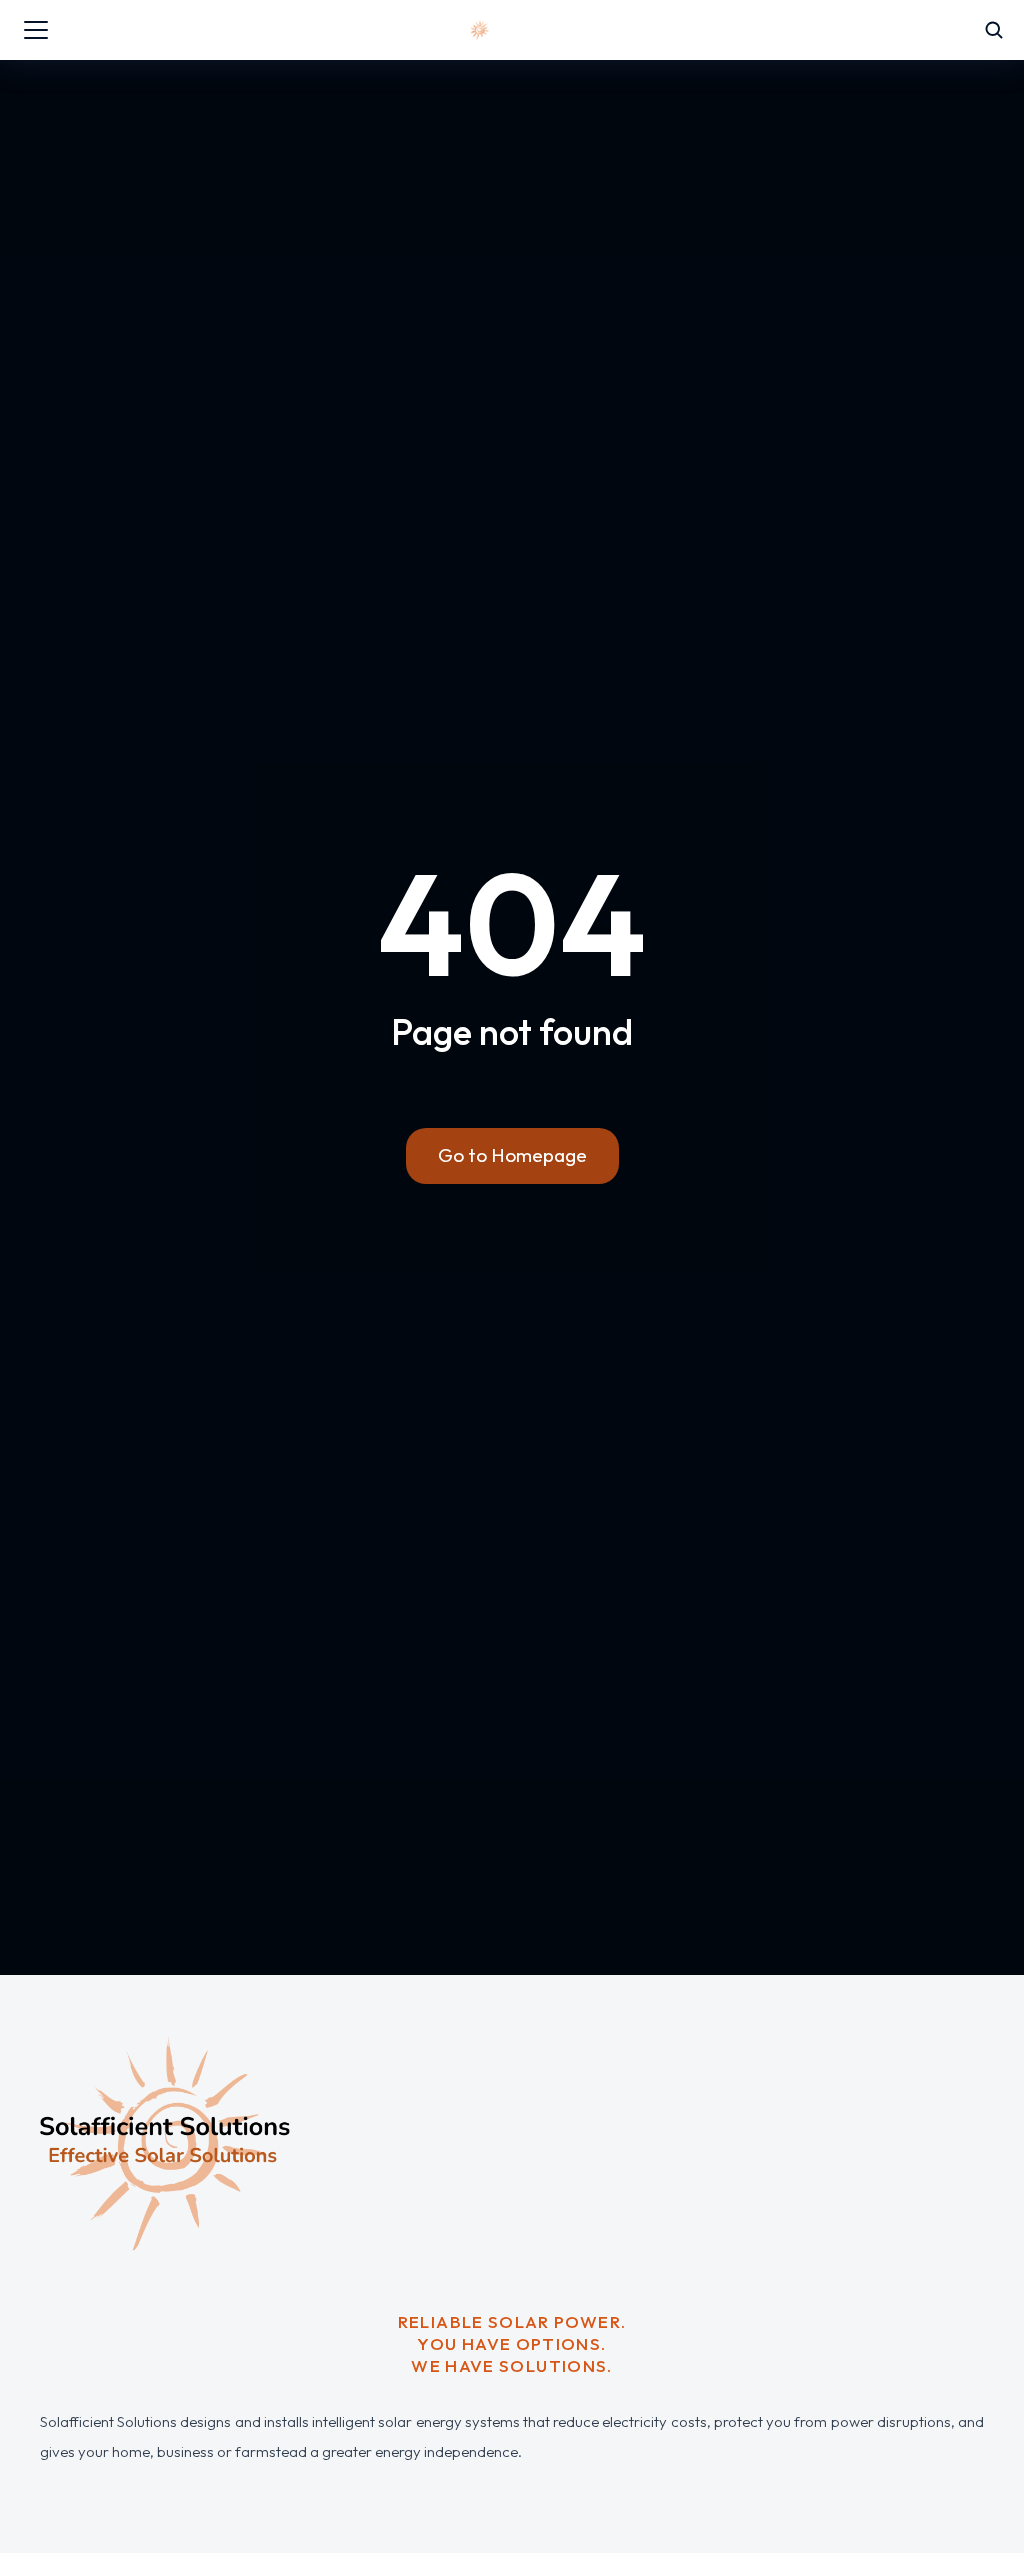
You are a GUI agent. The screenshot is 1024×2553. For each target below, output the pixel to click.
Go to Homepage (512, 1155)
